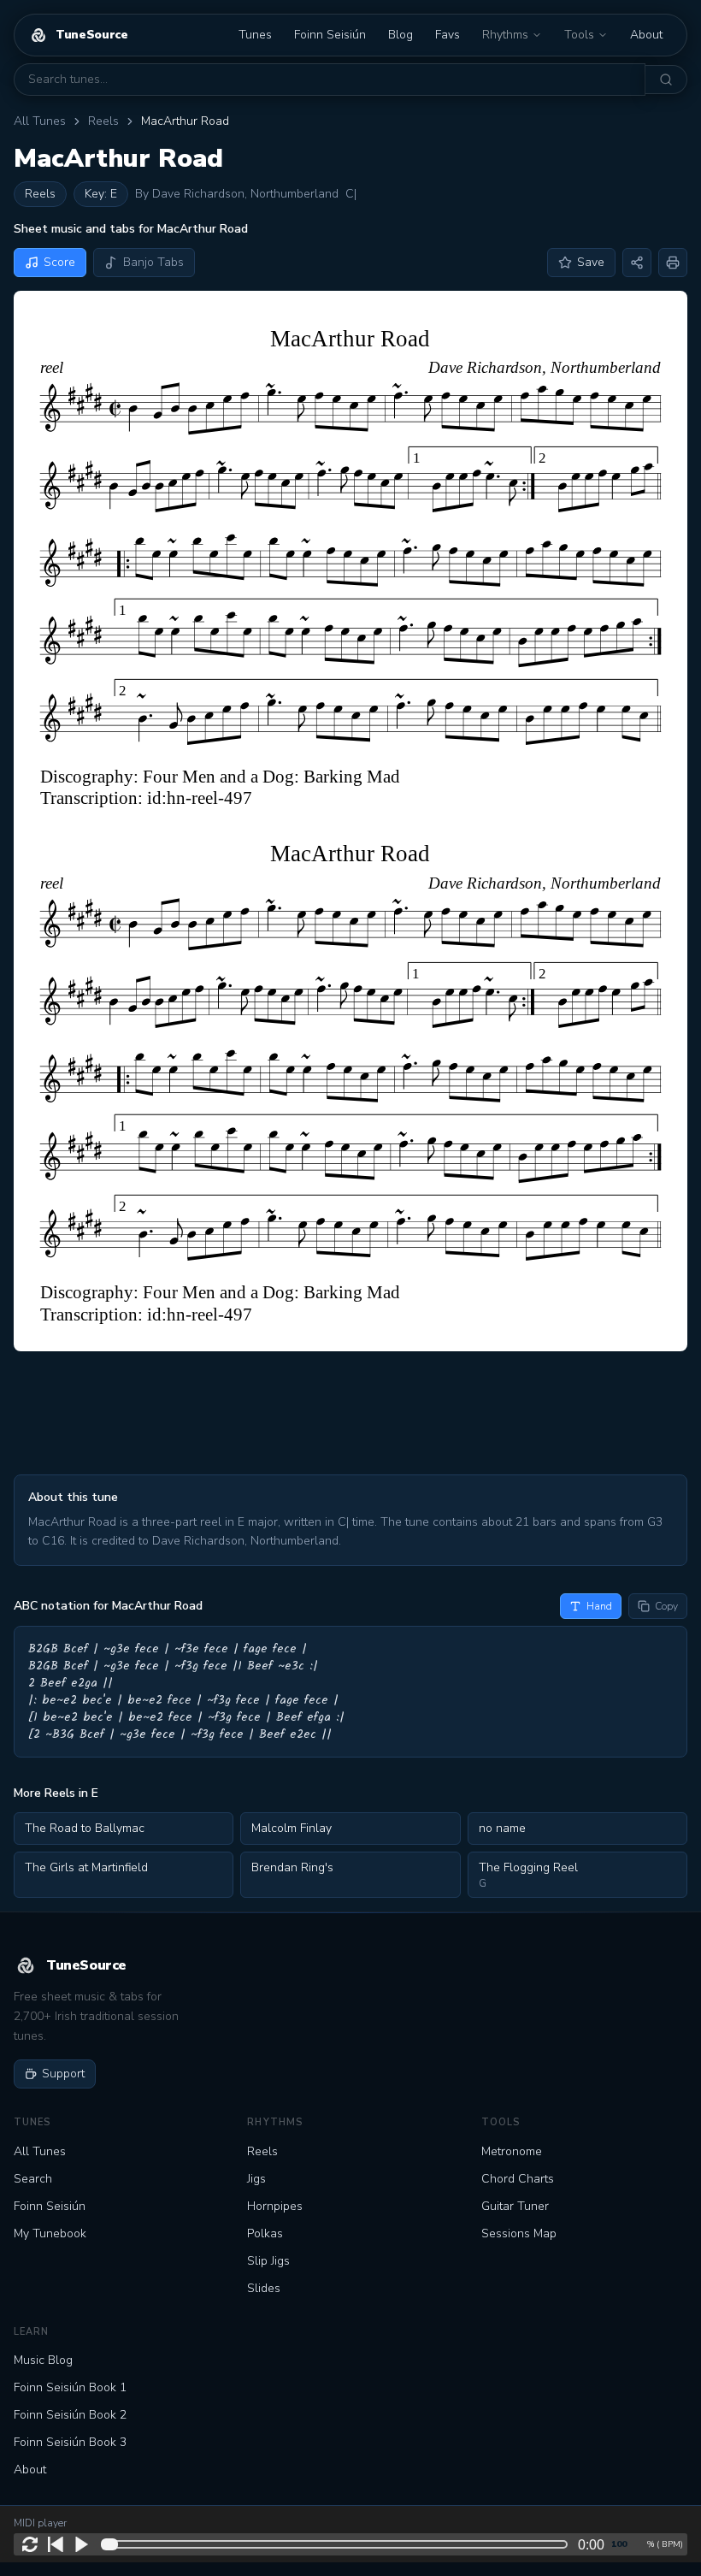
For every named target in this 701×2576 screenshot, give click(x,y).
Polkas (265, 2233)
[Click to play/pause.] (81, 2544)
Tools (579, 35)
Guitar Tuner (515, 2206)
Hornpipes (275, 2206)
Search (33, 2179)
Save (591, 262)
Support (63, 2074)
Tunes (255, 35)
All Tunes (40, 121)
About (646, 35)
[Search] (666, 80)
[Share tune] (637, 263)
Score (59, 262)
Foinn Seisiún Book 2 (70, 2415)
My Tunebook (50, 2233)
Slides (264, 2288)
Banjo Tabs (153, 262)
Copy (666, 1606)
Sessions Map (519, 2233)
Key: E (101, 194)
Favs (448, 35)
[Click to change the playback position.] (338, 2544)
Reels (103, 121)
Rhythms (505, 35)
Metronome (512, 2151)
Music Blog (43, 2360)
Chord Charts (518, 2179)
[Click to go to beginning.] (56, 2544)
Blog (401, 35)
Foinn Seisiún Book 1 (70, 2387)
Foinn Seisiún (330, 35)
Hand (599, 1606)
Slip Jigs (268, 2261)
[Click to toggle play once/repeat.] (30, 2544)
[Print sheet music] (673, 263)
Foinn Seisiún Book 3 (70, 2442)
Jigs (256, 2179)
